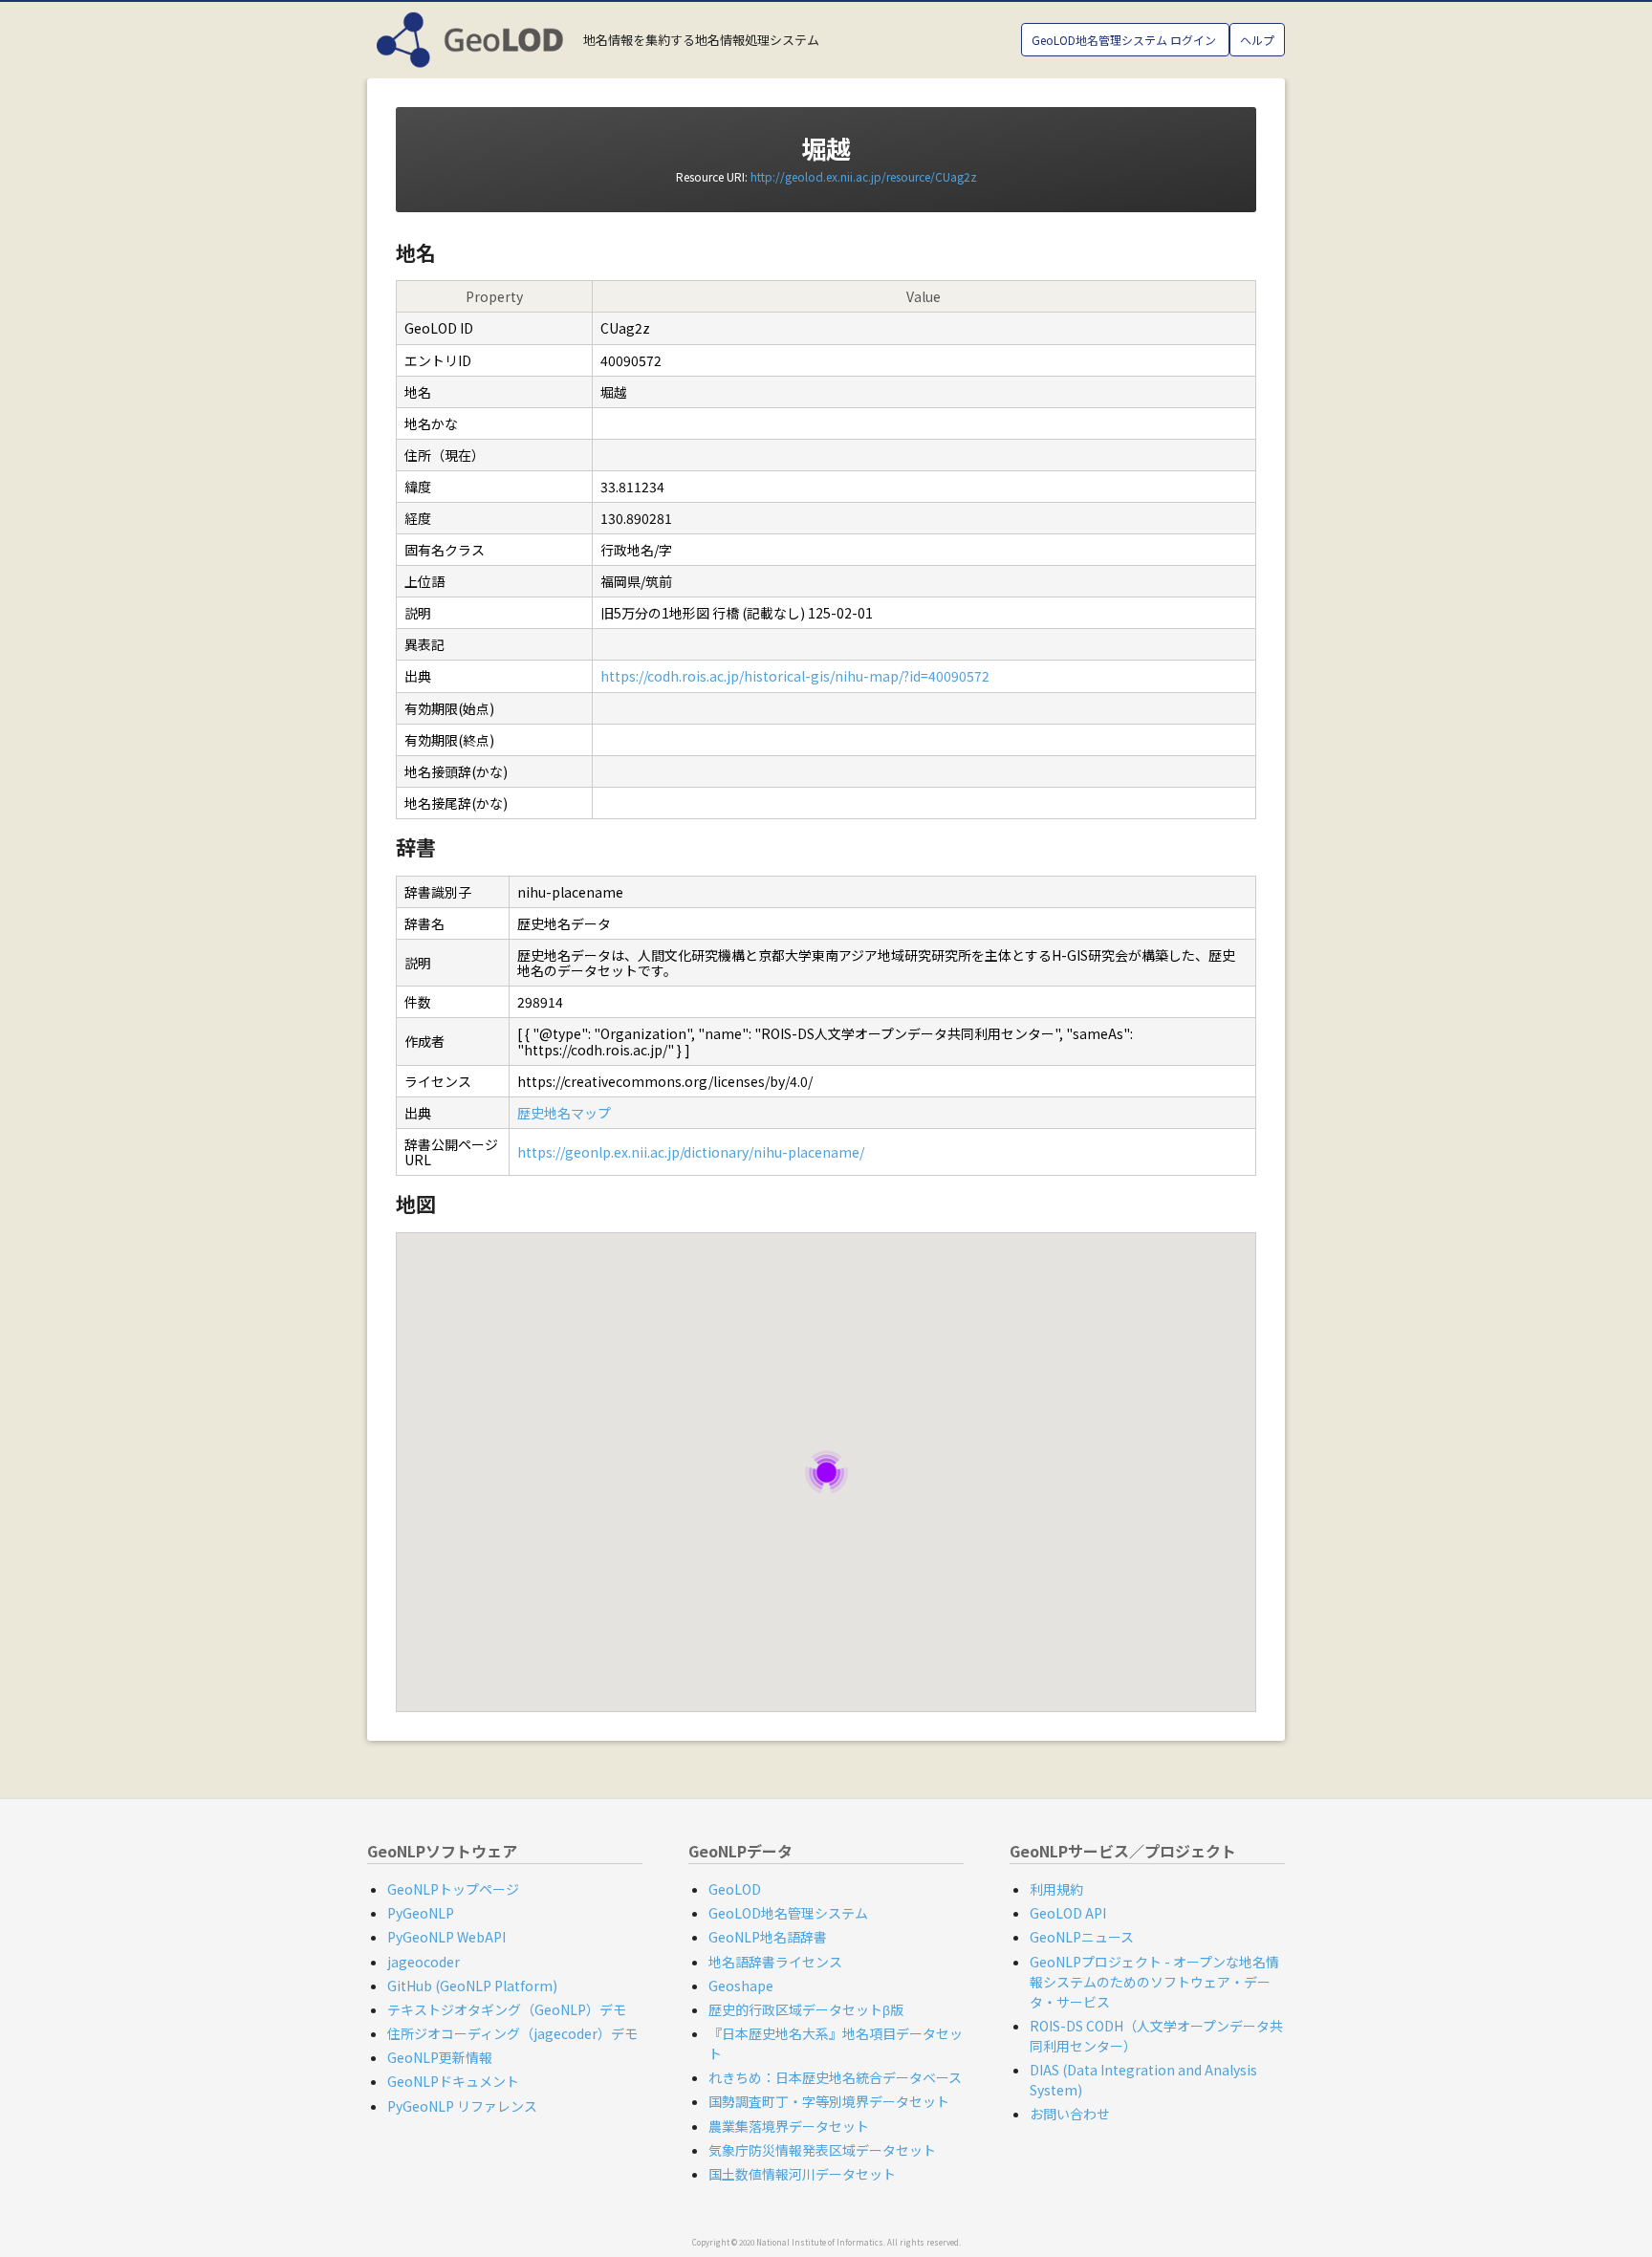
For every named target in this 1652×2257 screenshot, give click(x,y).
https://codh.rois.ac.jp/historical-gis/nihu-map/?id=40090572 (795, 676)
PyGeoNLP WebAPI (446, 1937)
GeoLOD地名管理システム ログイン (1125, 40)
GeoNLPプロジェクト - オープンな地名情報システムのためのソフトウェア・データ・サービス (1154, 1982)
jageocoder (424, 1962)
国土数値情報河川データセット (802, 2174)
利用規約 (1056, 1889)
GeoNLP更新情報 (440, 2057)
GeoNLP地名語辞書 (768, 1937)
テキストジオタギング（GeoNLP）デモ (507, 2009)
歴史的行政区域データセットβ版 (806, 2009)
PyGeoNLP (421, 1913)
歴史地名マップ (564, 1113)
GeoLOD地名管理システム (788, 1913)
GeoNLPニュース (1082, 1937)
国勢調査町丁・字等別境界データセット (829, 2101)
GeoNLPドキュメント (453, 2081)
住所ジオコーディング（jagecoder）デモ (512, 2033)
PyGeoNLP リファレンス (462, 2106)
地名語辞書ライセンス (775, 1962)
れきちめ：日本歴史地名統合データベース (835, 2077)
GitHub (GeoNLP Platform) (472, 1986)
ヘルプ (1257, 40)
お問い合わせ (1070, 2114)
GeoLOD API (1068, 1913)
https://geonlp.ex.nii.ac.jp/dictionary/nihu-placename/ (691, 1152)
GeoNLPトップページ (453, 1889)
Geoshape (741, 1986)
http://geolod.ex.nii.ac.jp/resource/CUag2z (864, 176)
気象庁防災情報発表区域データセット (822, 2150)
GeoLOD (735, 1889)
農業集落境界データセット (789, 2126)
